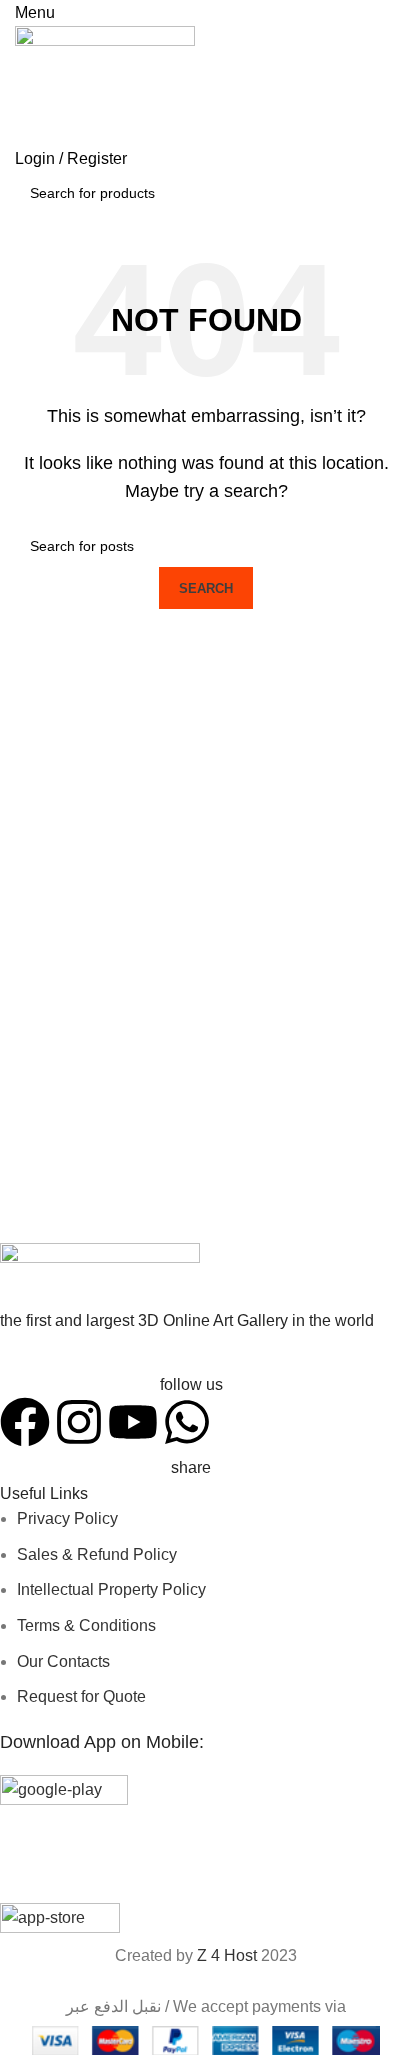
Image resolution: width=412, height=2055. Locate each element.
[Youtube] (133, 1422)
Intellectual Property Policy (111, 1589)
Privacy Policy (67, 1518)
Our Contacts (63, 1661)
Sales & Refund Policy (97, 1554)
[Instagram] (79, 1422)
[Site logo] (105, 84)
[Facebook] (25, 1422)
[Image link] (100, 1277)
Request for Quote (81, 1696)
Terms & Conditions (86, 1625)
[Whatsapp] (187, 1422)
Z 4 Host (227, 1955)
